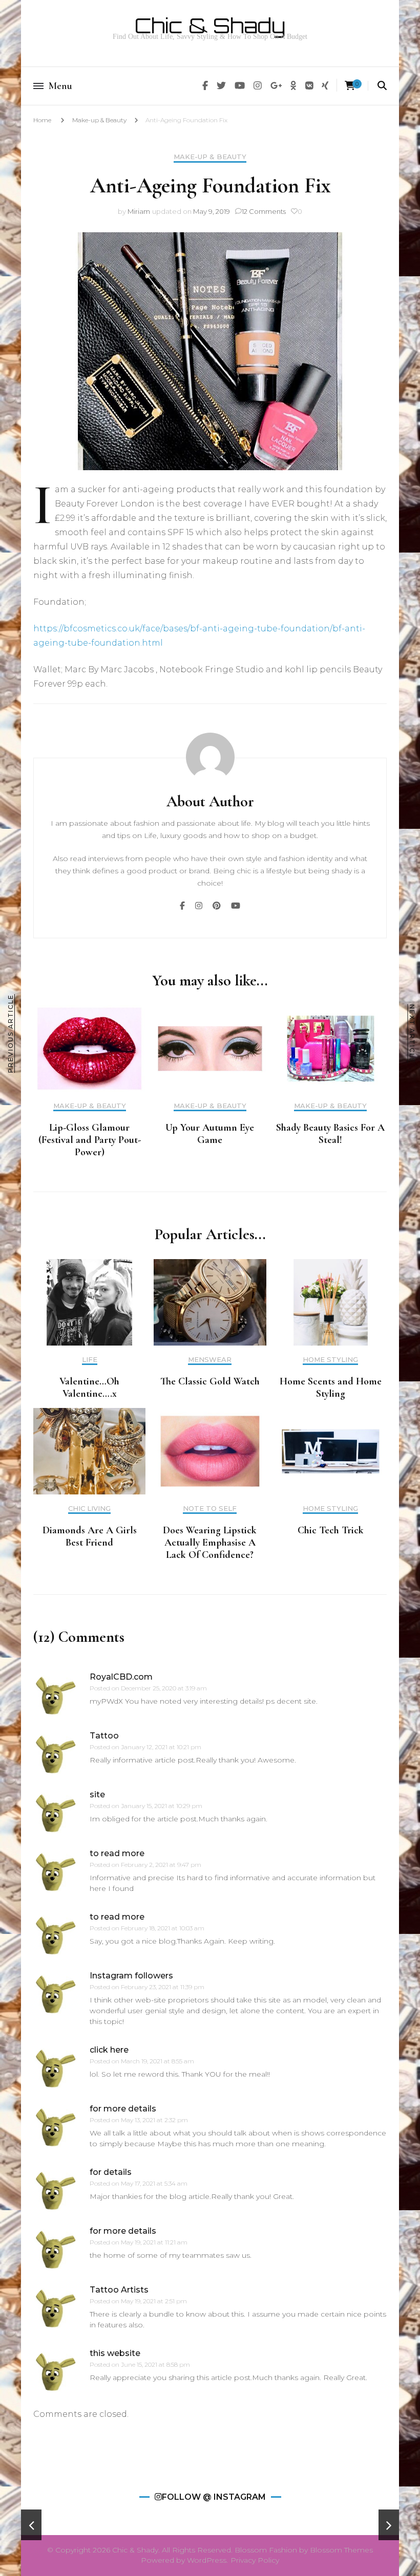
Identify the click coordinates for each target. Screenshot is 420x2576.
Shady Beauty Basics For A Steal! (330, 1134)
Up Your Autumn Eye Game (210, 1134)
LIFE (90, 1360)
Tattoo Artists (119, 2290)
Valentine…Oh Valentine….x (89, 1388)
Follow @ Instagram (214, 2497)
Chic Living (89, 1509)
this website (115, 2353)
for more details (123, 2109)
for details (111, 2172)
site (97, 1795)
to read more (117, 1853)
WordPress (207, 2560)
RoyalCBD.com (121, 1677)
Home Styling (330, 1360)
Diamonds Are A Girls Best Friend (90, 1536)
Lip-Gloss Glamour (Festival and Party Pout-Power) (90, 1140)
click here (109, 2050)
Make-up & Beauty (99, 120)
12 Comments (264, 211)
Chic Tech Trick (331, 1530)
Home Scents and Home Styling (331, 1388)
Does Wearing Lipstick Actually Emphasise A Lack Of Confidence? (210, 1543)
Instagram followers (131, 1976)
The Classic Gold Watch (210, 1381)
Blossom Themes (341, 2550)
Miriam (139, 211)
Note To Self (210, 1509)
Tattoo (104, 1736)
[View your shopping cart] (350, 86)
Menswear (210, 1360)
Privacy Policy (255, 2560)
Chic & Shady (210, 26)
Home (42, 120)
